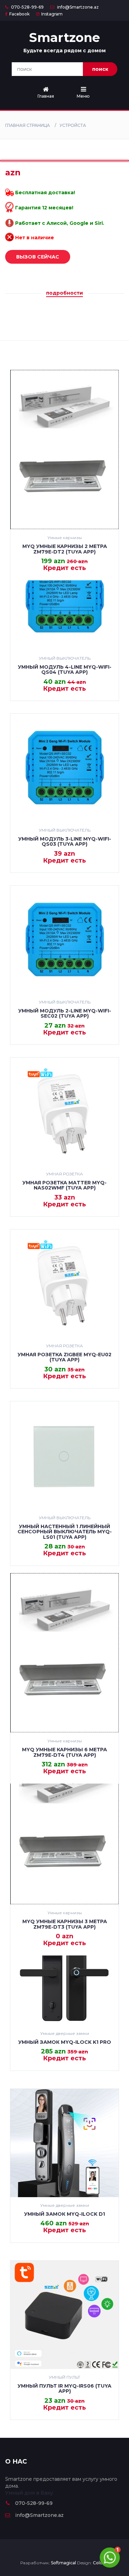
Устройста (73, 125)
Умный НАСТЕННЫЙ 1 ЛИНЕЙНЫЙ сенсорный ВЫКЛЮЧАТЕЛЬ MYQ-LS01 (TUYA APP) (65, 1532)
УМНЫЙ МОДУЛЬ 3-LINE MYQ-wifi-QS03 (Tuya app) (65, 841)
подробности (64, 293)
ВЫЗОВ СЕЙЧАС (38, 257)
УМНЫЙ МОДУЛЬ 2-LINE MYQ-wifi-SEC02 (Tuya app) (65, 1013)
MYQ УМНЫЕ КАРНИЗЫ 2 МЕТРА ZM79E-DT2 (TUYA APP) (65, 549)
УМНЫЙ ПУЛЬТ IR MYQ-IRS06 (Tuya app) (64, 2388)
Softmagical (63, 2563)
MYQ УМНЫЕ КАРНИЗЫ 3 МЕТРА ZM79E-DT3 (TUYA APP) (65, 1924)
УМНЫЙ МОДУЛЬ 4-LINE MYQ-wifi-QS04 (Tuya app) (65, 670)
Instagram (52, 14)
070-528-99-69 (27, 7)
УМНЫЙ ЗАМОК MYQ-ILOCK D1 (64, 2214)
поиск (100, 69)
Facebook (19, 14)
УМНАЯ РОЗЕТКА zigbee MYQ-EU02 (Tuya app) (64, 1357)
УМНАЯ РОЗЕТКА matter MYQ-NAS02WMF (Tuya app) (64, 1185)
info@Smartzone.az (77, 7)
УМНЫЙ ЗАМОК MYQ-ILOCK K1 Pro (65, 2042)
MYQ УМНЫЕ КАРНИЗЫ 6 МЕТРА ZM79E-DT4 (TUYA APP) (64, 1752)
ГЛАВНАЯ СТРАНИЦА (28, 125)
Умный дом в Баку (29, 2493)
